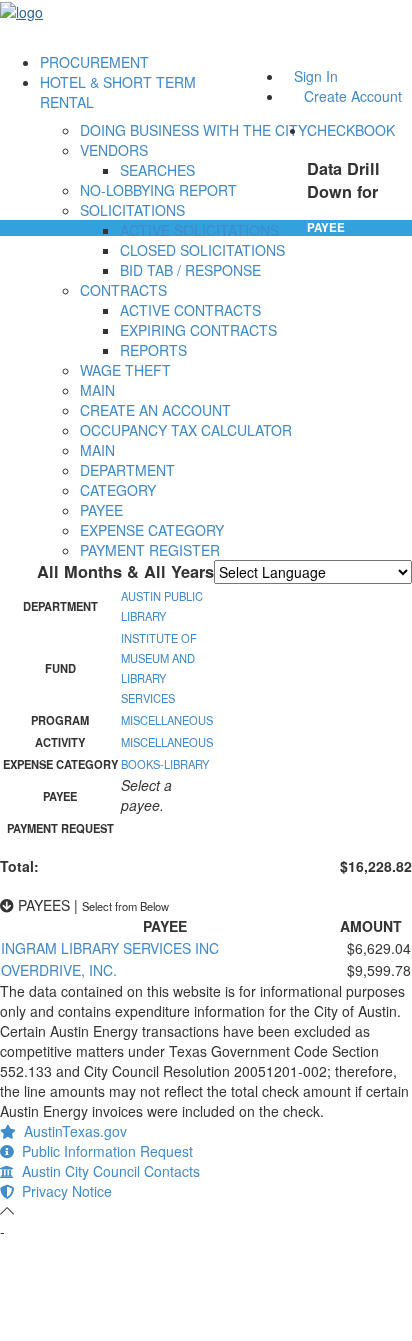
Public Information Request (103, 1151)
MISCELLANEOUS (167, 720)
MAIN (97, 390)
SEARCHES (157, 170)
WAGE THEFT (125, 370)
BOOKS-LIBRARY (165, 764)
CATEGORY (118, 490)
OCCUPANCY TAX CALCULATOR (186, 430)
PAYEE (101, 510)
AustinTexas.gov (71, 1131)
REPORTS (153, 350)
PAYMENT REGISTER (150, 550)
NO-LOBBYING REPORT (158, 190)
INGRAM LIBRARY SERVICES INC (110, 948)
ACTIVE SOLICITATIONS (199, 230)
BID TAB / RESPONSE (190, 270)
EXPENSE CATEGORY (152, 530)
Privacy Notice (63, 1191)
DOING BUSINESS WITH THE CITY (193, 130)
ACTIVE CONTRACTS (190, 310)
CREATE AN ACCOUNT (155, 410)
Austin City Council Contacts (107, 1171)
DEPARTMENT (127, 470)
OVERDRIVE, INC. (59, 970)
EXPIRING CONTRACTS (198, 330)
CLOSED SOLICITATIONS (202, 250)
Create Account (353, 96)
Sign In (316, 76)
